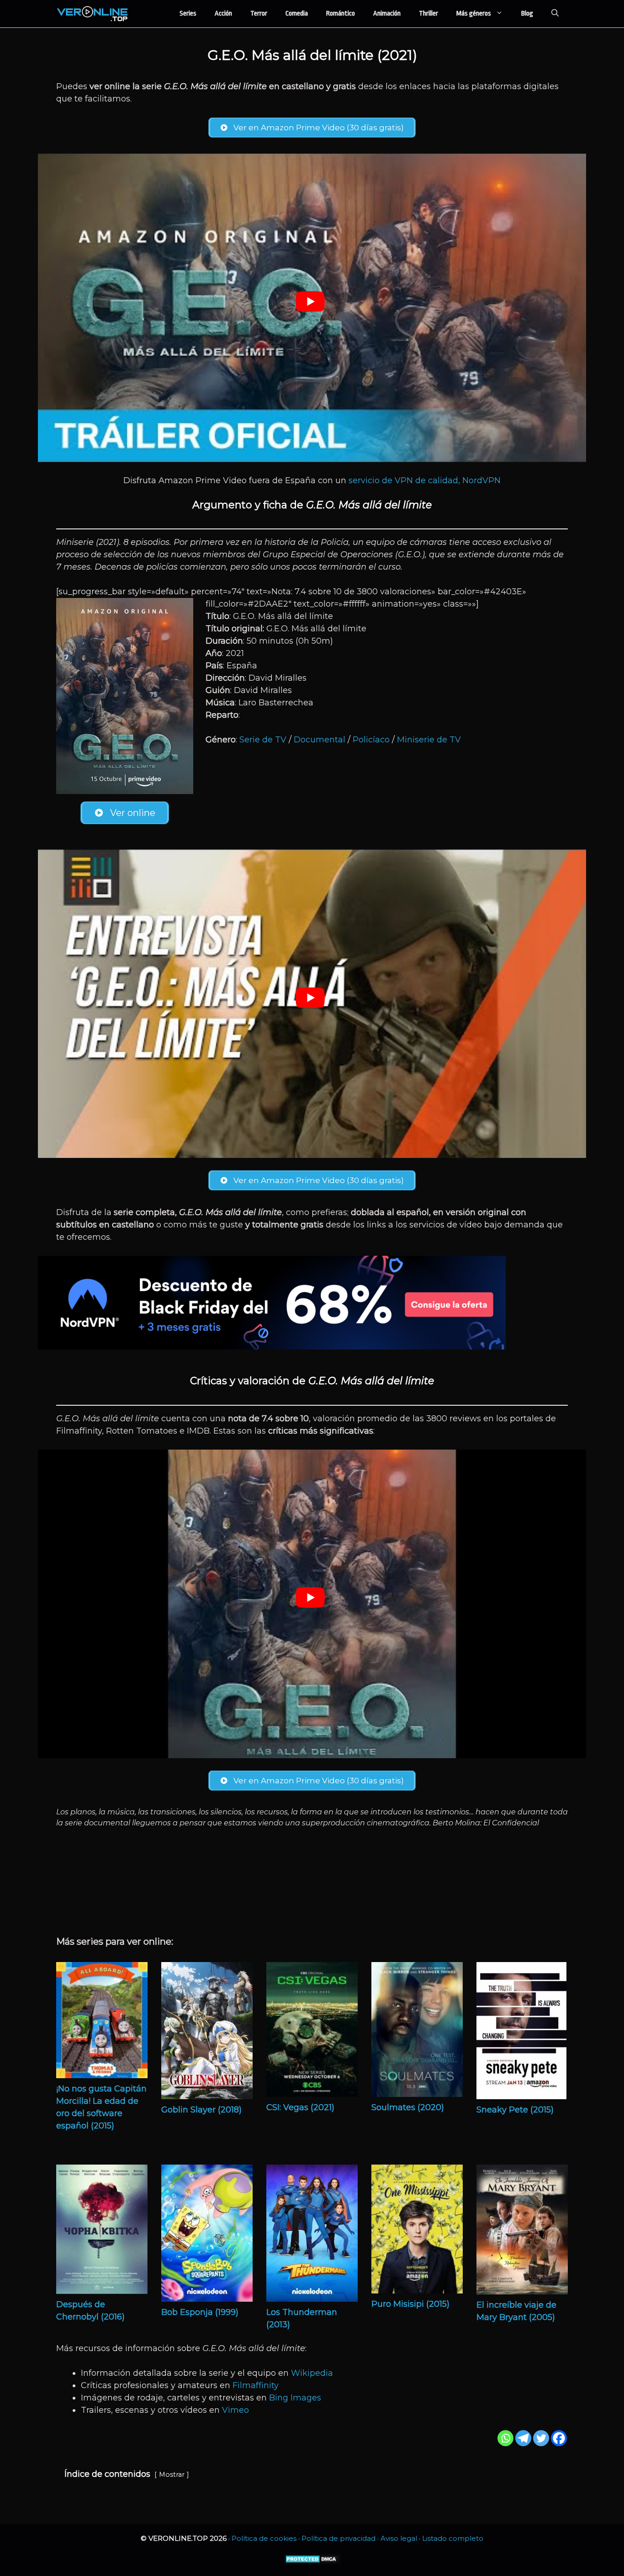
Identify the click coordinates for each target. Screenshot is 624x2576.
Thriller (428, 13)
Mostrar (172, 2475)
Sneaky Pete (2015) (515, 2110)
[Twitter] (541, 2438)
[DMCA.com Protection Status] (312, 2562)
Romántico (341, 13)
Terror (259, 13)
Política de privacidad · (341, 2538)
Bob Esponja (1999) (200, 2312)
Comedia (297, 13)
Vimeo (235, 2410)
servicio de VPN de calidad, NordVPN (425, 480)
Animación (387, 13)
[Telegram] (523, 2438)
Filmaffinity (256, 2385)
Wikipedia (312, 2373)
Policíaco (371, 740)
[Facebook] (559, 2438)
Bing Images (295, 2398)
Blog (527, 13)
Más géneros (474, 13)
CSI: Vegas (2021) (300, 2107)
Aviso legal (399, 2538)
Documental (320, 740)
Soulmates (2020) (408, 2107)
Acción (223, 13)
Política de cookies (264, 2538)
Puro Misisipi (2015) (410, 2304)
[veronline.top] (93, 14)
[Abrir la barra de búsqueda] (555, 14)
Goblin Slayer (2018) (201, 2110)
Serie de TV (263, 740)
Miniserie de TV (429, 740)
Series (188, 13)
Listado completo (453, 2538)
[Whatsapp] (505, 2438)
